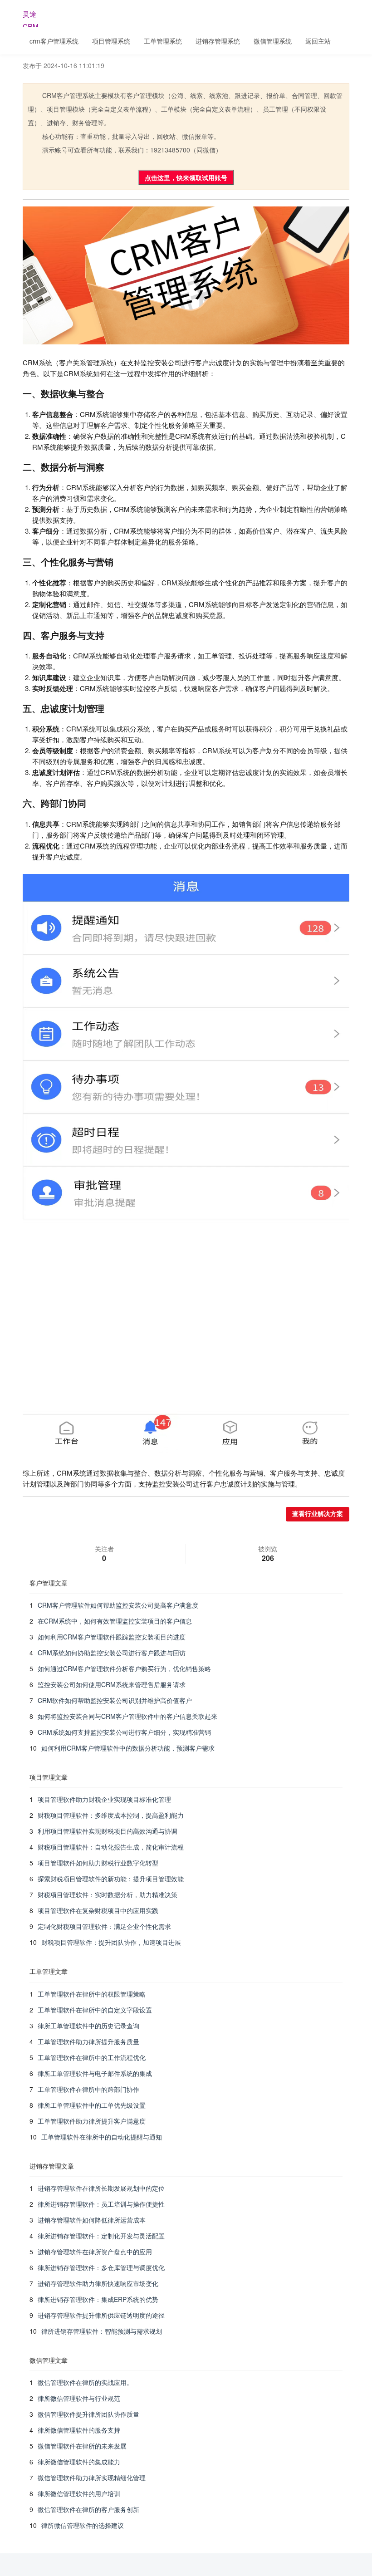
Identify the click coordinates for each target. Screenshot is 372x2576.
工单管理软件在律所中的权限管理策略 (92, 1994)
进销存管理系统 (218, 41)
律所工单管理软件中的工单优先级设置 (92, 2105)
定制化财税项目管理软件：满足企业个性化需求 (104, 1926)
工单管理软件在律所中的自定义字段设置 (95, 2010)
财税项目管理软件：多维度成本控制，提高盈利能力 (111, 1815)
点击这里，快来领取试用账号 (186, 177)
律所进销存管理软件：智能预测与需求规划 (102, 2331)
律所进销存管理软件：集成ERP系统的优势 (98, 2299)
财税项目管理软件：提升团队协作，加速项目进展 (111, 1942)
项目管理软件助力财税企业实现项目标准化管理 (104, 1799)
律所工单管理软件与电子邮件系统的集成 (95, 2073)
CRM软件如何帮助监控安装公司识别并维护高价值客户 (115, 1700)
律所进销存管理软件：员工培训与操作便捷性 (101, 2204)
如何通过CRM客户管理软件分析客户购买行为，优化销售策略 (124, 1668)
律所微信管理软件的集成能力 (79, 2462)
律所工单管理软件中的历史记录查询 (88, 2026)
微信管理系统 (273, 41)
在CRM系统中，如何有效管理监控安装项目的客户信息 (115, 1621)
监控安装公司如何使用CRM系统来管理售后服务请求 (112, 1684)
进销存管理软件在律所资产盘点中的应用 (95, 2252)
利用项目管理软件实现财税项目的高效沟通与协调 (108, 1831)
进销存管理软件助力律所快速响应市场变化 (98, 2283)
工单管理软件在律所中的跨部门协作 (88, 2089)
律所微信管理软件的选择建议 (83, 2525)
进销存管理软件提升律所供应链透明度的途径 (101, 2315)
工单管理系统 (163, 41)
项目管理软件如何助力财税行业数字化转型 (98, 1863)
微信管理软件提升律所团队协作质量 (88, 2414)
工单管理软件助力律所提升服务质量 (88, 2041)
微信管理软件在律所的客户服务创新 (88, 2509)
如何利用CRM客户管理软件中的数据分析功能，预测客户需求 (128, 1748)
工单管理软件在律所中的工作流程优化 (92, 2057)
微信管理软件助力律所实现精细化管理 (92, 2478)
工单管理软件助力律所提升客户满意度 (92, 2121)
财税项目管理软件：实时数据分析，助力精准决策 (108, 1894)
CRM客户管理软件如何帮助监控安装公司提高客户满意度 (118, 1605)
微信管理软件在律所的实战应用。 (85, 2382)
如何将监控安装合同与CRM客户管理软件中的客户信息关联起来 (127, 1716)
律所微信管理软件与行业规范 (79, 2398)
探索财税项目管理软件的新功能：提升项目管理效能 (111, 1879)
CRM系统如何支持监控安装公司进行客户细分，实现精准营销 (124, 1732)
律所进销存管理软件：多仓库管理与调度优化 (101, 2267)
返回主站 (318, 41)
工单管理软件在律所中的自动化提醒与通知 (102, 2137)
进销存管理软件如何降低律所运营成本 (92, 2220)
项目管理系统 (111, 41)
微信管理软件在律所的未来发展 (82, 2446)
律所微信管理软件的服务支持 (79, 2430)
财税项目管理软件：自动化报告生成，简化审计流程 (111, 1847)
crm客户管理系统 (54, 41)
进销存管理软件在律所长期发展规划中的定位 (101, 2188)
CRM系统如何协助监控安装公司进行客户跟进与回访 (112, 1653)
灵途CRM (31, 18)
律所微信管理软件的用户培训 (79, 2493)
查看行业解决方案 (318, 1514)
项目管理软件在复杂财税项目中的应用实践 (98, 1910)
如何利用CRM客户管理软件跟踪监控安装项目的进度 (112, 1637)
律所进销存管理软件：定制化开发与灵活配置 (101, 2236)
